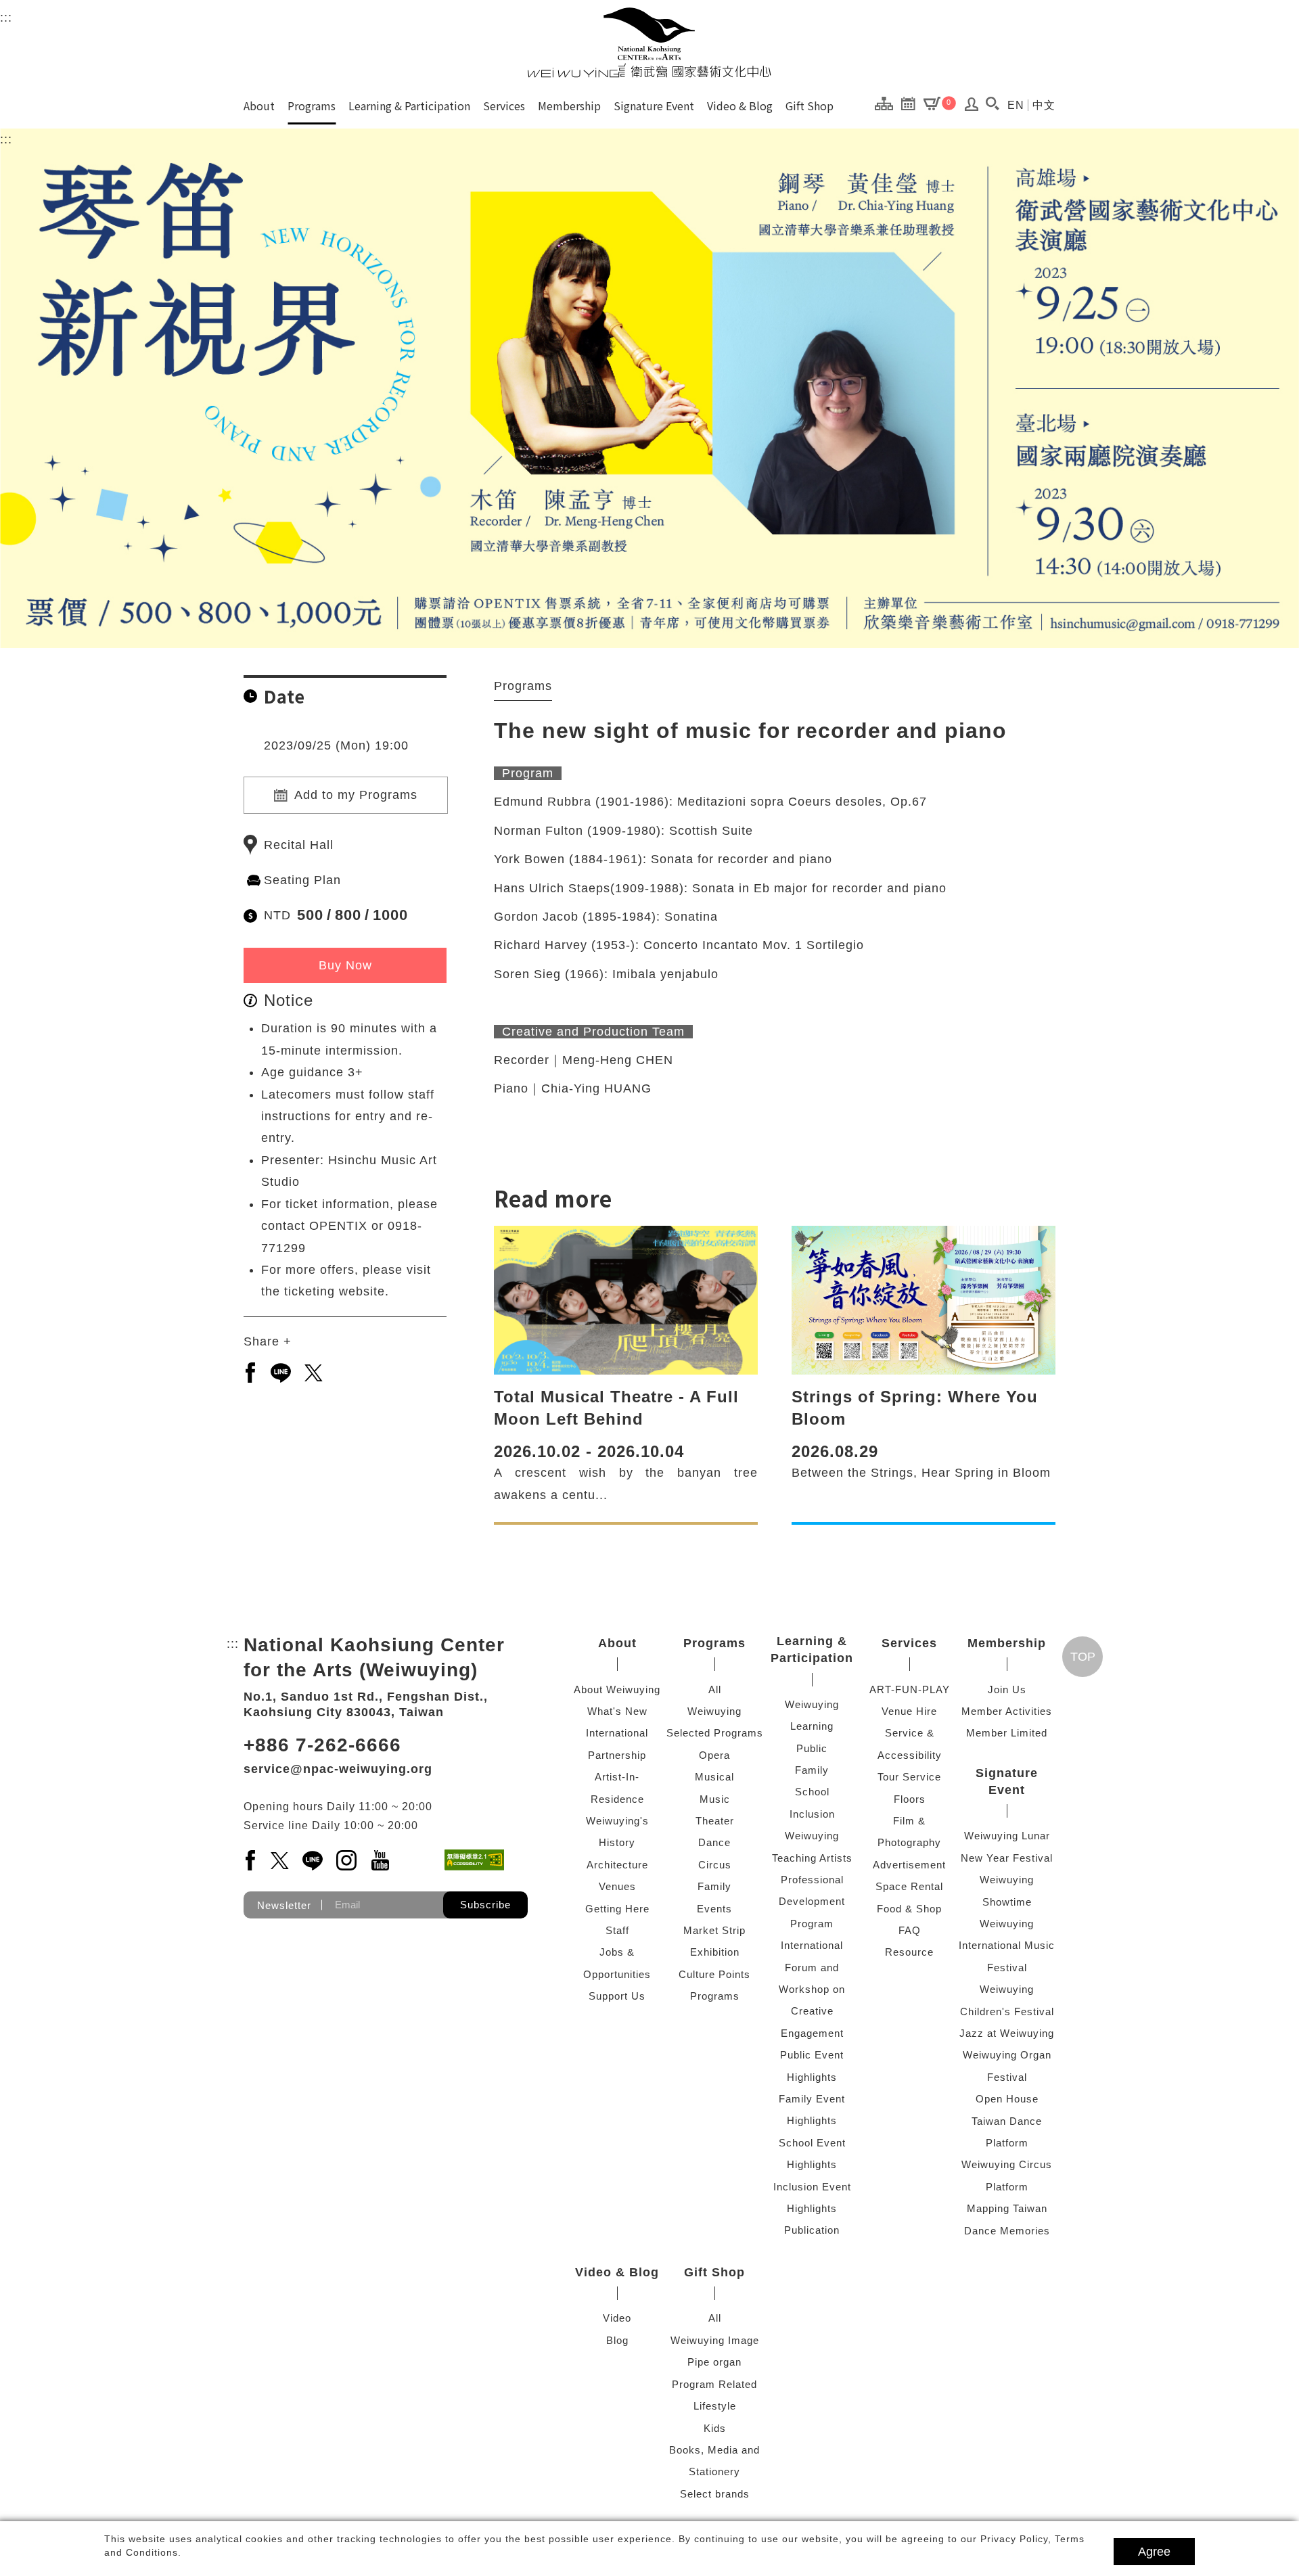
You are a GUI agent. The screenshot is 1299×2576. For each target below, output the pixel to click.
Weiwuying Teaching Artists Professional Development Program (812, 1880)
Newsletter (284, 1905)
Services (504, 106)
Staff (617, 1930)
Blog (617, 2340)
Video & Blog (740, 106)
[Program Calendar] (912, 103)
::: (6, 18)
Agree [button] (1154, 2552)
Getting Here (617, 1909)
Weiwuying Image (715, 2340)
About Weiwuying (617, 1689)
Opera (714, 1755)
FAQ (910, 1930)
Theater (715, 1821)
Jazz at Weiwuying (1007, 2033)
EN (1016, 105)
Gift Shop (810, 106)
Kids (715, 2428)
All (715, 1689)
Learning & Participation (409, 106)
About (259, 106)
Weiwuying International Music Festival (1007, 1946)
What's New (617, 1711)
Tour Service (909, 1777)
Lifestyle (715, 2406)
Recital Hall (299, 845)
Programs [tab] (523, 686)
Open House (1007, 2099)
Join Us (1007, 1689)
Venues (617, 1886)
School (812, 1792)
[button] (992, 103)
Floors (910, 1799)
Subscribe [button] (485, 1905)
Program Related (714, 2384)
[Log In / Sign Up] (972, 108)
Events (714, 1909)
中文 (1044, 105)
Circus (715, 1865)
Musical (714, 1777)
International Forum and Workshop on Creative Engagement (812, 1989)
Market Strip (714, 1930)
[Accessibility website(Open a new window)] (474, 1860)
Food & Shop (909, 1909)
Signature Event (654, 106)
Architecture (617, 1865)
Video (617, 2318)
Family (714, 1886)
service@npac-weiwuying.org (338, 1769)
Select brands (715, 2494)
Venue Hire (909, 1711)
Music (715, 1799)
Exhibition (715, 1952)
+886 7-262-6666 (322, 1745)
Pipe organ (714, 2362)
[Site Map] (887, 103)
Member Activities (1007, 1711)
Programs (312, 106)
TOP (1083, 1657)
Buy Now (345, 965)
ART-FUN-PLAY (910, 1689)
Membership (569, 106)
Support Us (617, 1996)
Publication (812, 2230)
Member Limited (1007, 1733)
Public (812, 1748)
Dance (714, 1842)
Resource (909, 1952)
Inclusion (812, 1814)
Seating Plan (302, 880)
